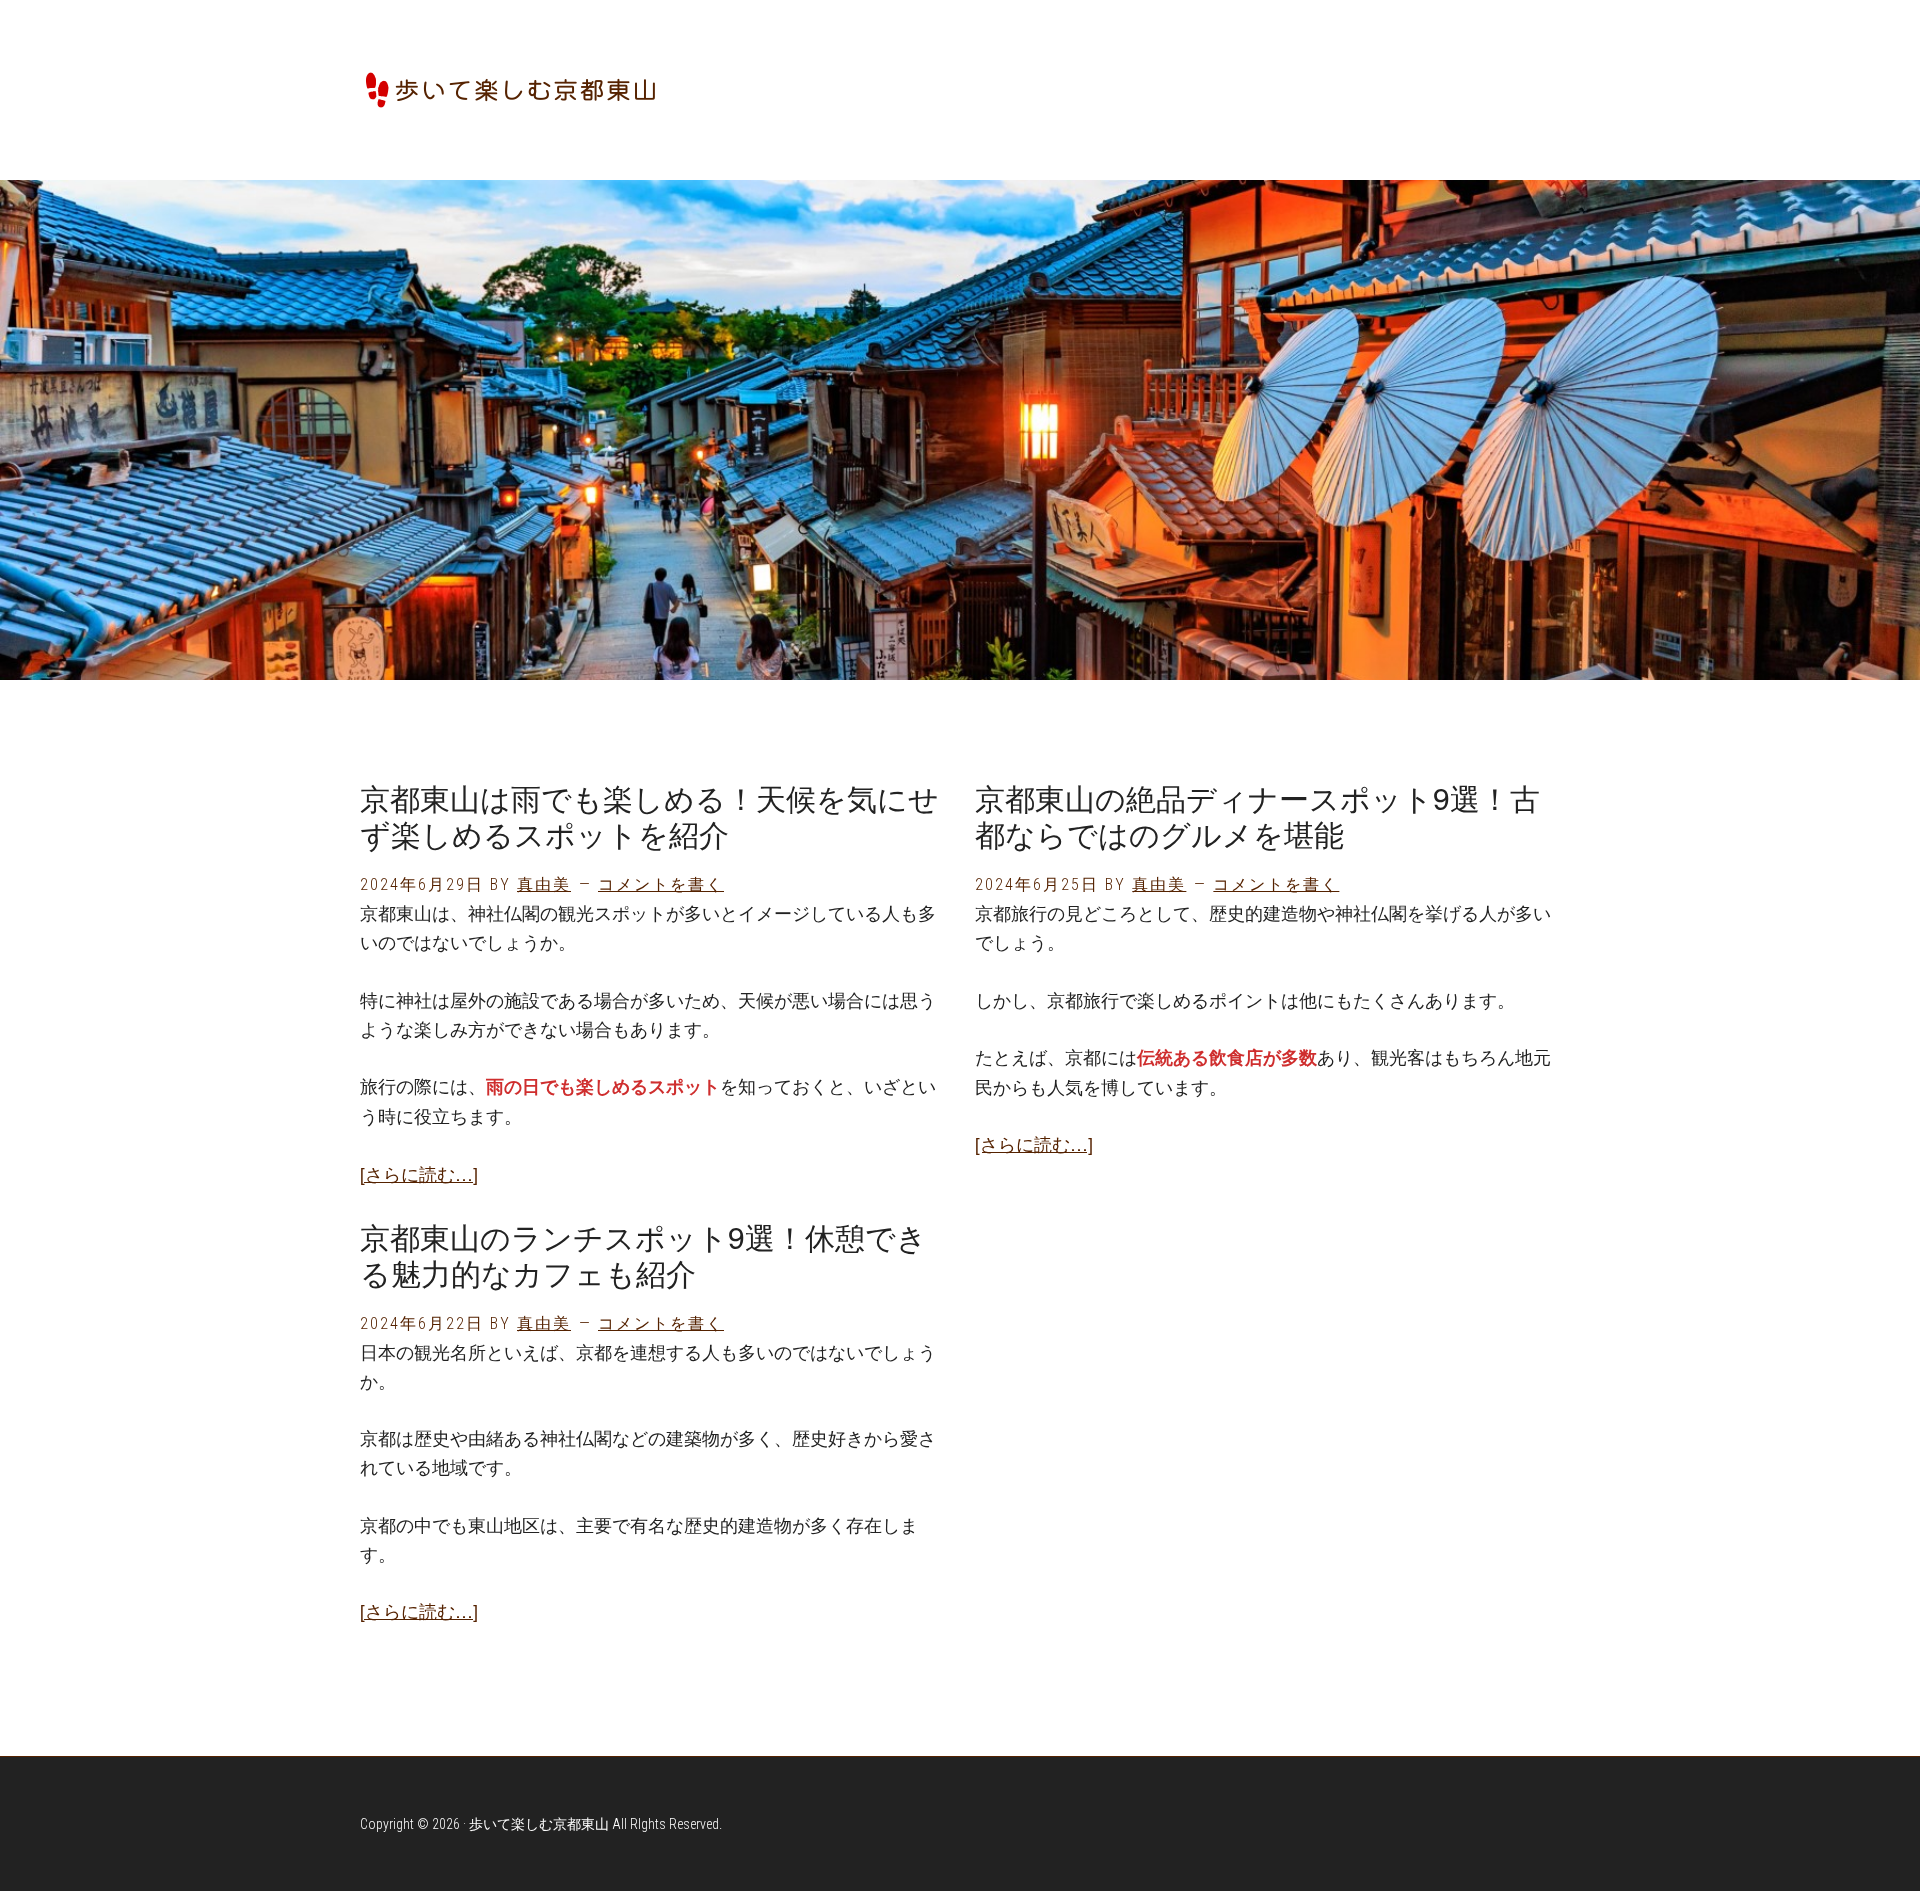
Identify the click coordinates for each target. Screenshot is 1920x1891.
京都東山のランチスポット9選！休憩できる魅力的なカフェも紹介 (643, 1254)
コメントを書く (661, 884)
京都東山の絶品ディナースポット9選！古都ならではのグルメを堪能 (1257, 815)
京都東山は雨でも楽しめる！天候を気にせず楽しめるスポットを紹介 (649, 815)
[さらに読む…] (419, 1173)
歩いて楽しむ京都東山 (510, 90)
